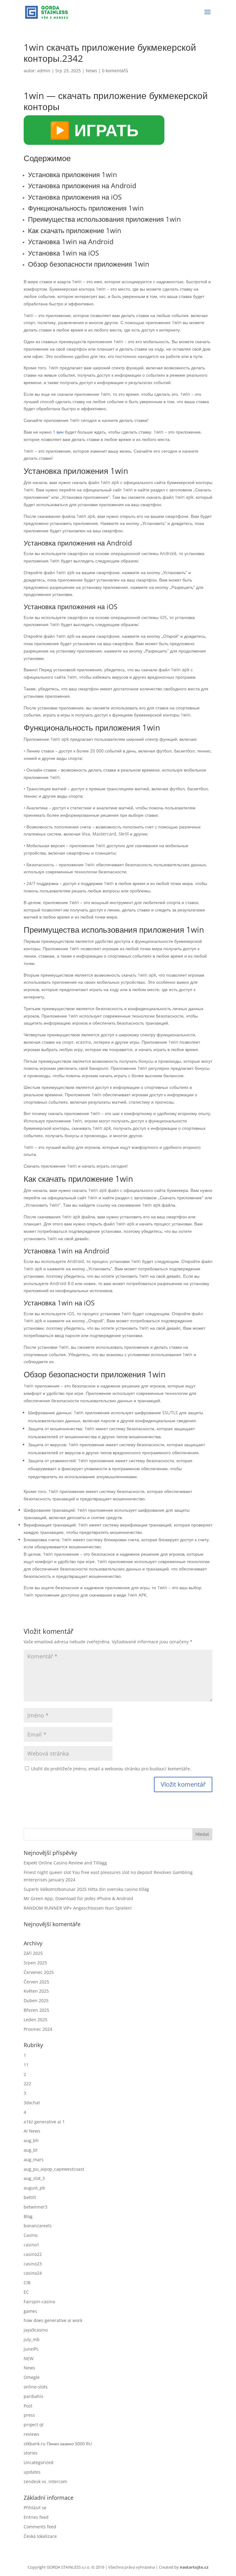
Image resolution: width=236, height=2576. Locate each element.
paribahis (33, 2396)
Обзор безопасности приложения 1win (89, 264)
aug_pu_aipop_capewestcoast (54, 2169)
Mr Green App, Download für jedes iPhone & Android (78, 1898)
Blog (28, 2216)
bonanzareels (38, 2226)
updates (32, 2472)
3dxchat (32, 2103)
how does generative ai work (53, 2320)
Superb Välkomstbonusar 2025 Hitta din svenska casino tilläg (86, 1889)
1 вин (58, 432)
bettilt (30, 2197)
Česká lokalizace (40, 2536)
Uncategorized (39, 2462)
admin (44, 71)
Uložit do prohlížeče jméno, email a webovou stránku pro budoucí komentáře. (111, 1769)
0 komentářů (115, 71)
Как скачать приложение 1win (75, 230)
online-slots (36, 2387)
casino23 (33, 2264)
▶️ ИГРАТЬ (94, 130)
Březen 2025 (36, 2010)
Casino (31, 2235)
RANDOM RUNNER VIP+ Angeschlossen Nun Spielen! (78, 1908)
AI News (32, 2131)
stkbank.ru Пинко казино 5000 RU (58, 2444)
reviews (31, 2434)
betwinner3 (35, 2207)
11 (26, 2065)
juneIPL (31, 2349)
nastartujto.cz (194, 2567)
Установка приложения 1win (73, 174)
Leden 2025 (35, 2020)
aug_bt (31, 2150)
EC (26, 2292)
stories (31, 2453)
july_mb (32, 2339)
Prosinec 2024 (38, 2029)
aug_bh (31, 2140)
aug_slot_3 (34, 2178)
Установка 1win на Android (71, 241)
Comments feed (40, 2527)
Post (28, 2406)
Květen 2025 (36, 1991)
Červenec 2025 (39, 1972)
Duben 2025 (36, 2000)
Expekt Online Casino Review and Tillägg (65, 1863)
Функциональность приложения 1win (86, 208)
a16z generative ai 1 (44, 2122)
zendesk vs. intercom (45, 2481)
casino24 (33, 2273)
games (30, 2311)
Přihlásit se (35, 2508)
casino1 (31, 2245)
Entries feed (36, 2517)
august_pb (34, 2188)
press (29, 2415)
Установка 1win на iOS (63, 253)
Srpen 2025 (35, 1963)
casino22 (33, 2254)
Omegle (32, 2377)
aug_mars (34, 2159)
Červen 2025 (36, 1982)
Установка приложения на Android (82, 185)
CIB (27, 2282)
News (91, 71)
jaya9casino (36, 2330)
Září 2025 (33, 1953)
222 (27, 2084)
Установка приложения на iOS (75, 197)
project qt (34, 2425)
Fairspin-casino (39, 2302)
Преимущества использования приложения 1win (104, 219)
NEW (29, 2358)
